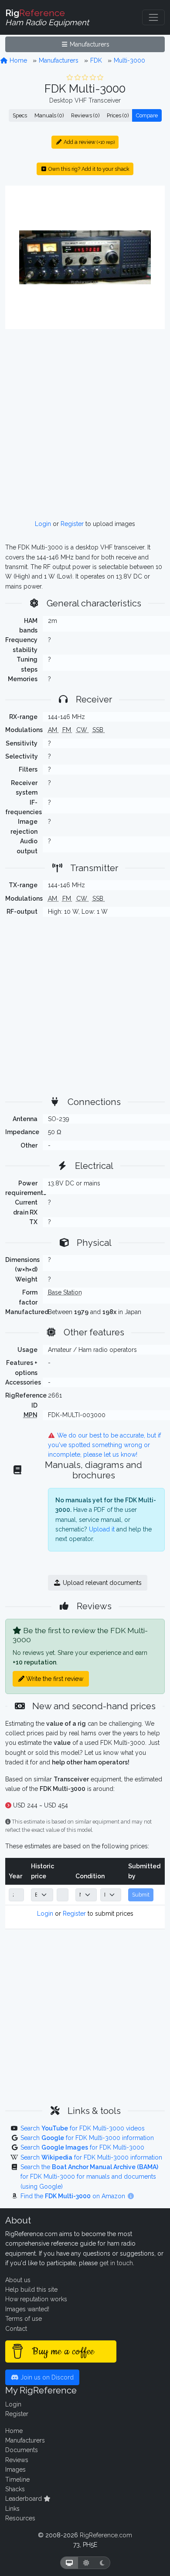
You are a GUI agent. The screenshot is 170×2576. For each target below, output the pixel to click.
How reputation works (36, 2299)
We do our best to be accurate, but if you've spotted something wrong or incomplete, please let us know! (105, 1445)
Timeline (17, 2479)
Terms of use (24, 2319)
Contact (16, 2329)
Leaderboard (24, 2499)
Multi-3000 (129, 60)
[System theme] (69, 2563)
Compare (147, 115)
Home (17, 60)
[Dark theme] (102, 2563)
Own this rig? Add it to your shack (88, 169)
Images (15, 2469)
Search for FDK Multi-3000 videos (83, 2128)
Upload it (102, 1529)
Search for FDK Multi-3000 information (87, 2138)
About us (18, 2280)
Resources (20, 2518)
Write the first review (54, 1679)
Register (72, 524)
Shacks (15, 2489)
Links (12, 2509)
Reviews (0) (85, 115)
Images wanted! (27, 2309)
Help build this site (31, 2290)
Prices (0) (118, 115)
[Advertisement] (85, 424)
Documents (22, 2450)
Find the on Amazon (74, 2196)
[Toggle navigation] (153, 17)
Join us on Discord (46, 2377)
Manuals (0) (49, 115)
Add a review (88, 142)
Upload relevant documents (101, 1583)
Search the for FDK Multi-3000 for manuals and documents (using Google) (89, 2177)
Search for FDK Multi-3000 (82, 2147)
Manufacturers (89, 44)
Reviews (17, 2460)
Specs (20, 115)
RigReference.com (106, 2535)
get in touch (116, 2263)
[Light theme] (86, 2563)
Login (43, 524)
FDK (96, 60)
